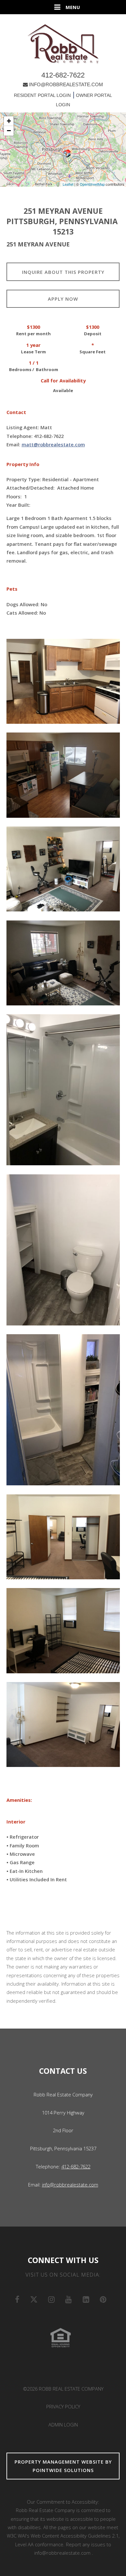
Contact (16, 412)
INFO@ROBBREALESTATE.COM (66, 84)
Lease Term (33, 352)
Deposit (93, 334)
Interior (16, 1822)
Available (63, 390)
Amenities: (19, 1800)
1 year (33, 345)
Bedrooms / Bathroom (34, 369)
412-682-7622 (63, 75)
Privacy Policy (63, 2406)
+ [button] (9, 121)
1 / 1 (34, 363)
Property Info (23, 464)
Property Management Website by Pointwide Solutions (63, 2466)
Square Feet (93, 352)
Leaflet (68, 184)
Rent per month (33, 334)
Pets (12, 589)
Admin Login (63, 2425)
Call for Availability (63, 381)
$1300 (33, 327)
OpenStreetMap (92, 184)
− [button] (9, 131)
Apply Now (63, 299)
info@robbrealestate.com (70, 2185)
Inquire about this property (63, 272)
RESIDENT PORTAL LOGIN (42, 95)
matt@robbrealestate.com (53, 444)
